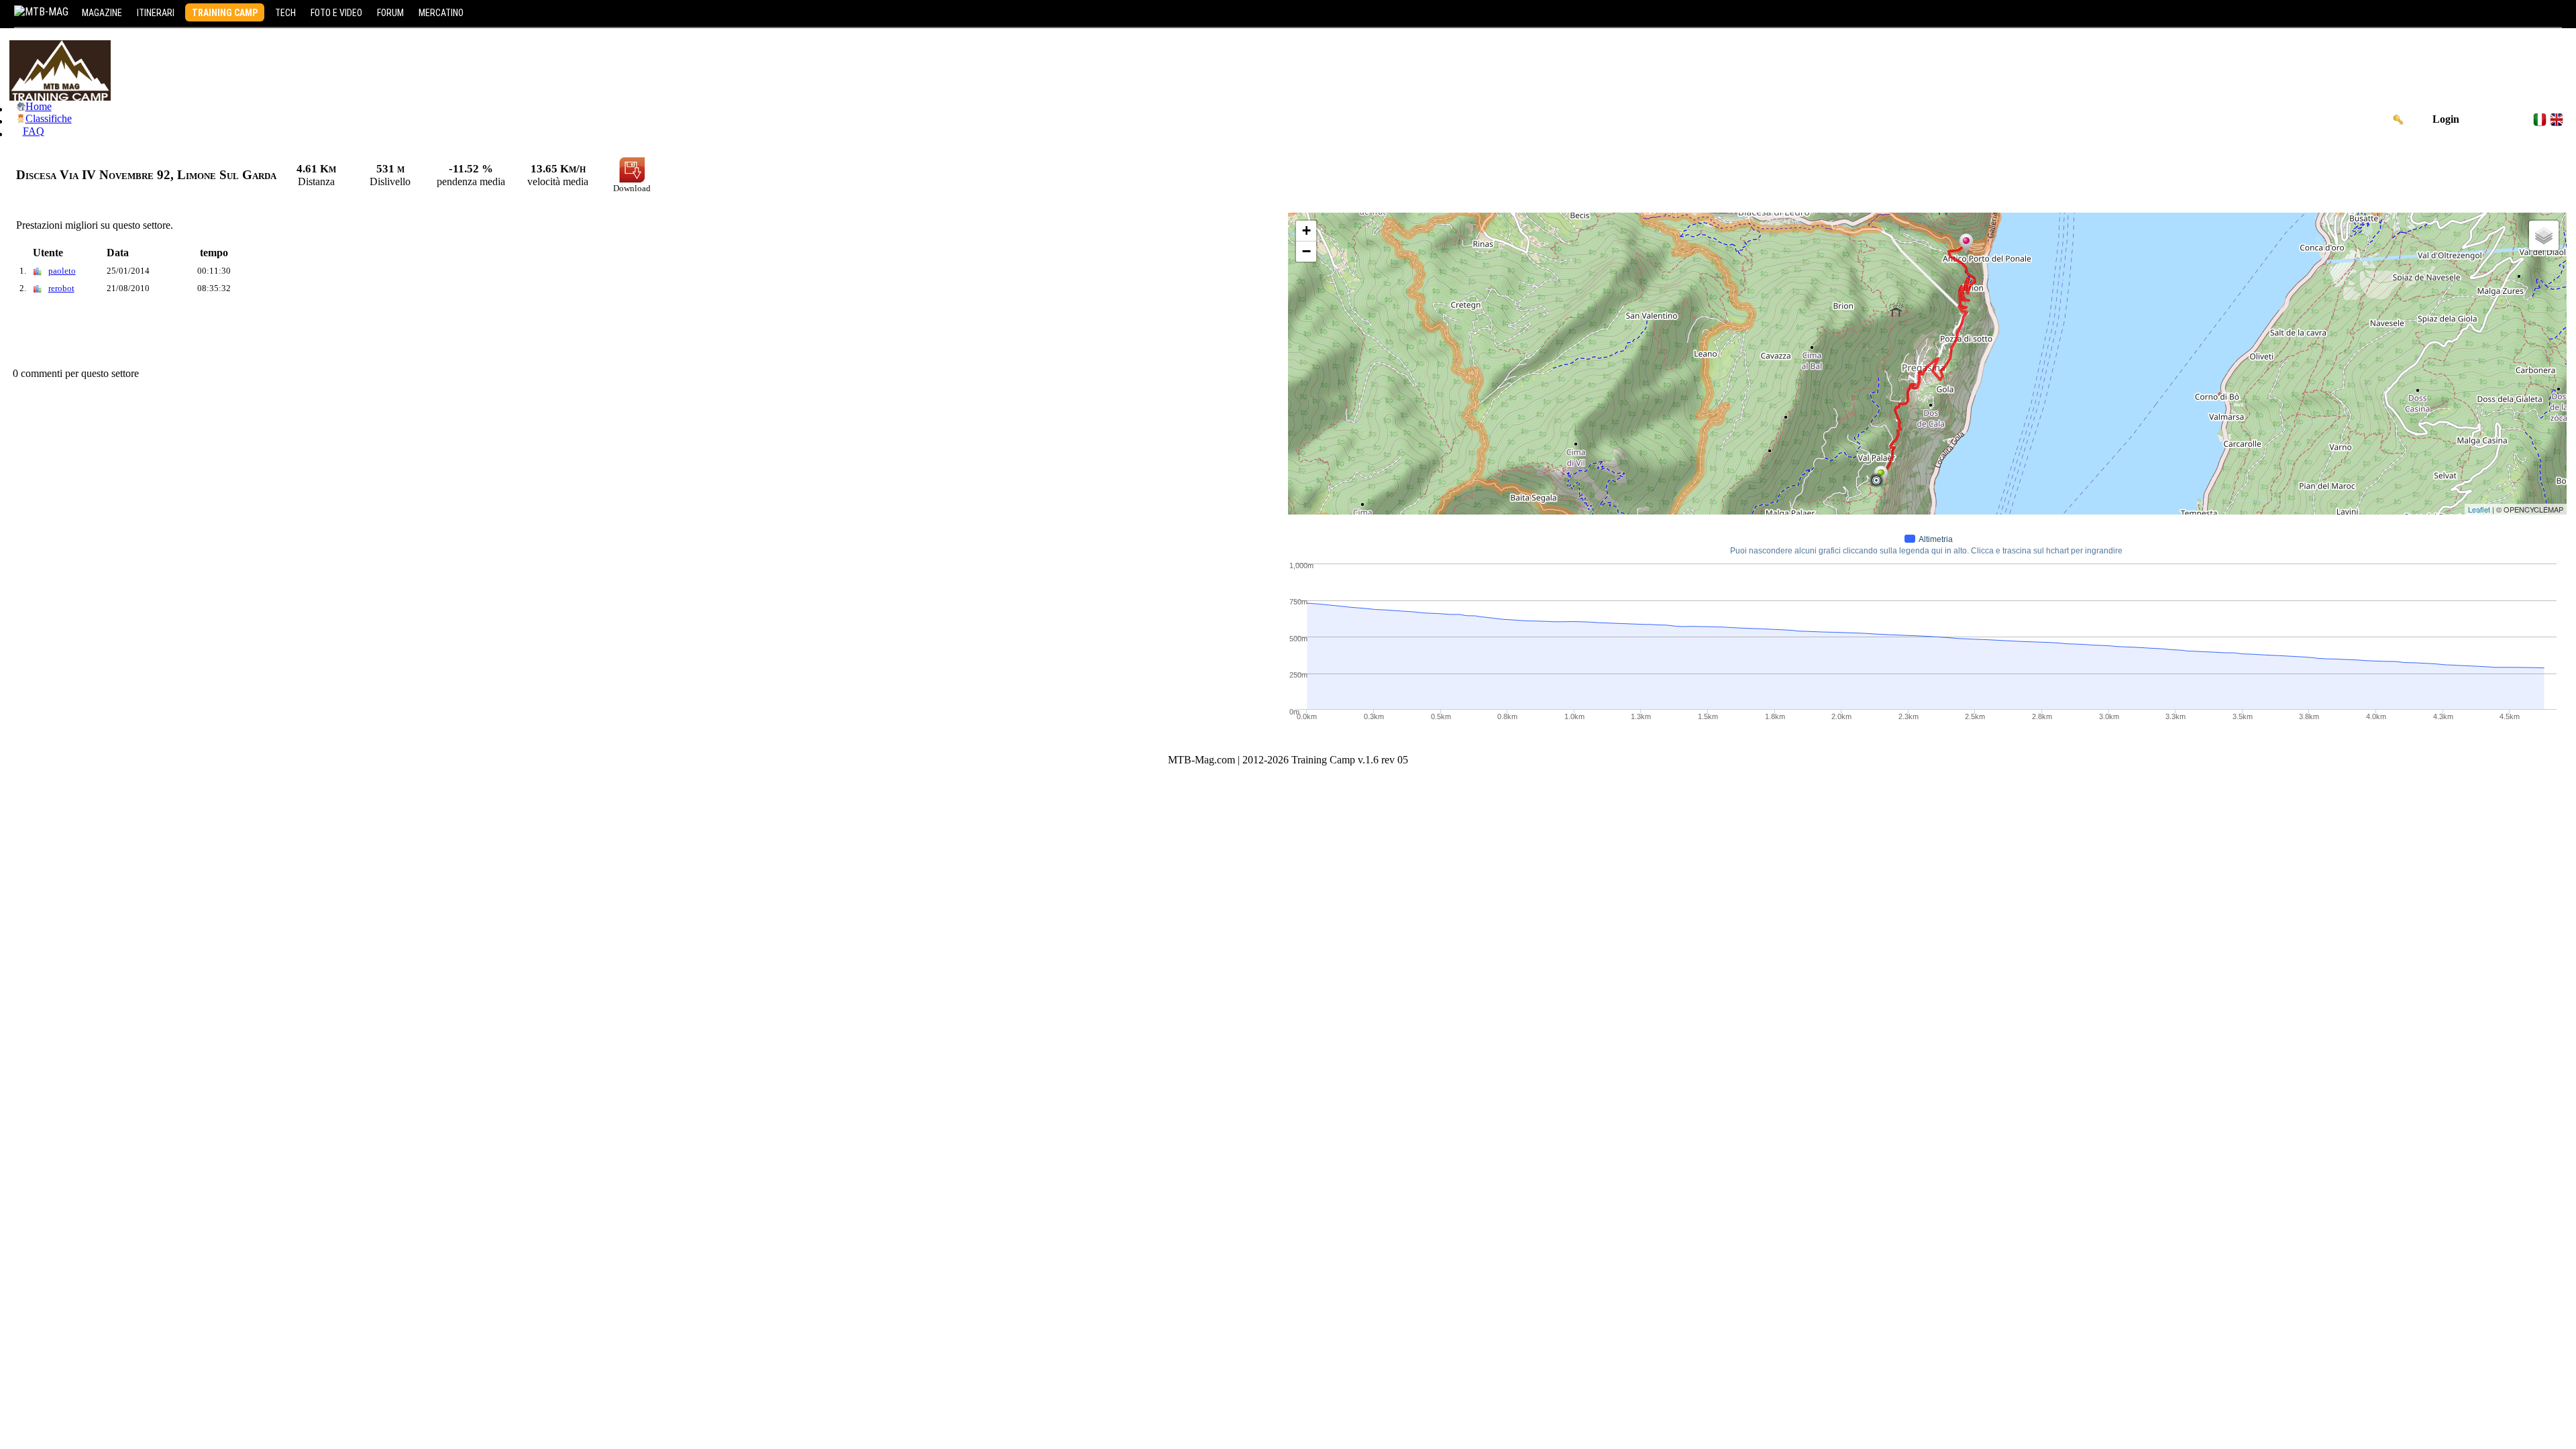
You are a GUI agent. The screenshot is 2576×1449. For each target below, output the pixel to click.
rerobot (61, 288)
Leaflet (2479, 509)
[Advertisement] (254, 334)
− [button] (1306, 251)
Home (39, 106)
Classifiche (49, 118)
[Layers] (2544, 235)
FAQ (34, 131)
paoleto (62, 271)
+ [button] (1306, 230)
